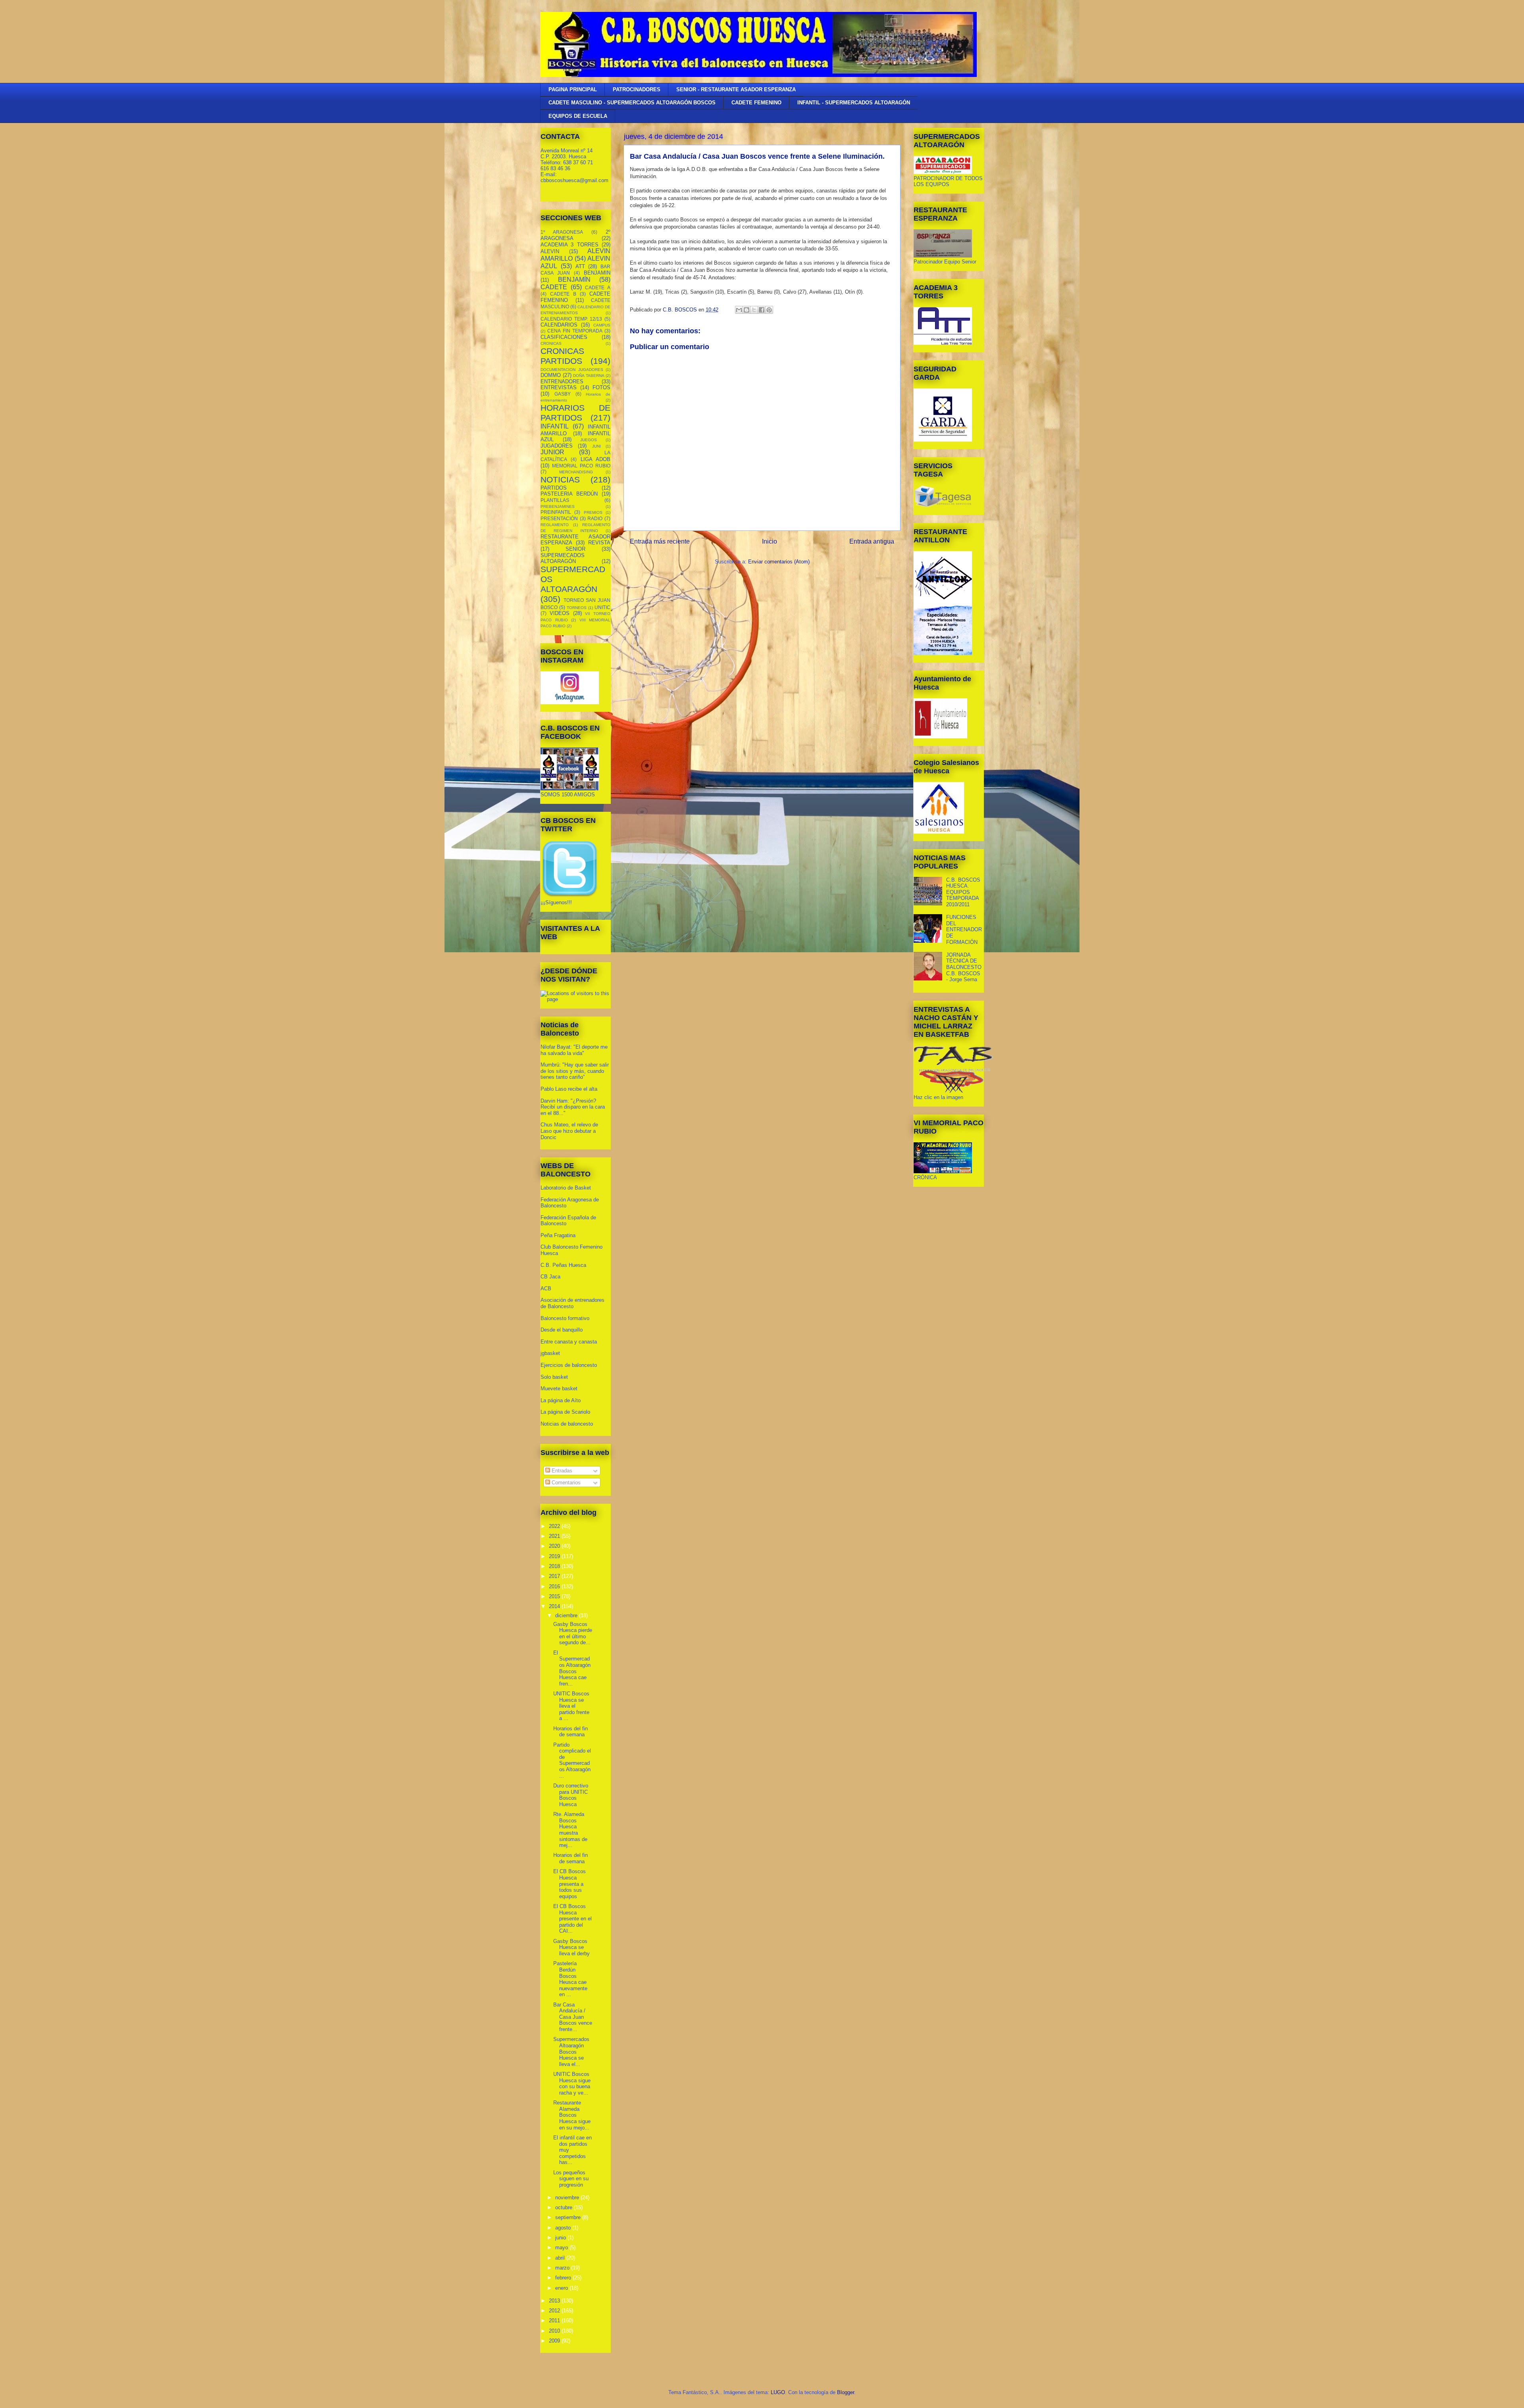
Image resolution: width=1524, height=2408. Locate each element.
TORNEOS (577, 608)
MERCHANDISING (576, 472)
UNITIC (602, 607)
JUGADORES (557, 446)
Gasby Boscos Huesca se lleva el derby (571, 1947)
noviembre (568, 2198)
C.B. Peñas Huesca (563, 1265)
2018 (555, 1566)
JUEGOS (589, 440)
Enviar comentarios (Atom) (779, 562)
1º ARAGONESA (562, 232)
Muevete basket (559, 1388)
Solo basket (554, 1377)
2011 (555, 2321)
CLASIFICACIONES (564, 337)
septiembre (569, 2217)
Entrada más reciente (660, 541)
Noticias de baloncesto (567, 1424)
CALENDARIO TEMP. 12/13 (571, 319)
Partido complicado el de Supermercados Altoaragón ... (572, 1760)
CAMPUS (602, 325)
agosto (564, 2228)
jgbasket (550, 1353)
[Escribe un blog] (747, 310)
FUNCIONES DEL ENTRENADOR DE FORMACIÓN (964, 929)
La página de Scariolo (565, 1412)
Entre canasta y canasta (569, 1342)
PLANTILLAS (555, 500)
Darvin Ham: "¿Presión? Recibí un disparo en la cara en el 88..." (573, 1107)
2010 (555, 2331)
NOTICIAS (560, 479)
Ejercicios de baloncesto (569, 1365)
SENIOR (575, 549)
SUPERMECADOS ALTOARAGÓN (563, 558)
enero (562, 2288)
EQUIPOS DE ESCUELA (578, 116)
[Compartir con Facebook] (762, 310)
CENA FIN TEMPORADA (575, 331)
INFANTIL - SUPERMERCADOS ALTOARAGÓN (854, 103)
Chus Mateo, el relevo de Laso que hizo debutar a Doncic (569, 1131)
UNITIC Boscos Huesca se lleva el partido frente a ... (571, 1706)
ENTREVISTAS (559, 387)
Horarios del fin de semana (571, 1732)
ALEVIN (550, 251)
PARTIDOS (554, 488)
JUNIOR (552, 452)
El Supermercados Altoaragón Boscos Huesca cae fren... (572, 1668)
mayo (562, 2248)
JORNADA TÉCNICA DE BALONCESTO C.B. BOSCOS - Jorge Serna (964, 967)
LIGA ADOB (596, 459)
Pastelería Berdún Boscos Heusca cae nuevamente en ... (570, 1979)
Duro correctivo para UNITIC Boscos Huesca (571, 1795)
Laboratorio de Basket (566, 1188)
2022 (555, 1526)
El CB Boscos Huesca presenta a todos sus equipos (570, 1884)
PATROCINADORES (637, 89)
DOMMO (551, 375)
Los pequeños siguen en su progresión (571, 2179)
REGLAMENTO (555, 525)
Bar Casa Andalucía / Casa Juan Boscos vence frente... (573, 2017)
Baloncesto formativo (565, 1318)
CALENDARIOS (559, 325)
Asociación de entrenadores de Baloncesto (572, 1303)
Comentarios (565, 1483)
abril (561, 2258)
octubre (565, 2207)
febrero (564, 2278)
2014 (555, 1606)
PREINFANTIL (556, 512)
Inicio (770, 541)
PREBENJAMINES (558, 506)
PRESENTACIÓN (559, 518)
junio (561, 2238)
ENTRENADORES (562, 381)
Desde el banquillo (562, 1330)
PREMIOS (593, 512)
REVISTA (599, 543)
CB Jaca (550, 1277)
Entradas (561, 1471)
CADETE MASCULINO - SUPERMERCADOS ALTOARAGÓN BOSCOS (632, 103)
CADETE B (563, 294)
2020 (555, 1546)
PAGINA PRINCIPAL (573, 89)
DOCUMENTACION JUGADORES (572, 370)
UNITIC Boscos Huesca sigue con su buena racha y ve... (572, 2083)
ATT (580, 266)
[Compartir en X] (754, 310)
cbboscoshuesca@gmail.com (574, 180)
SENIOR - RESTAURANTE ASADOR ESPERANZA (736, 89)
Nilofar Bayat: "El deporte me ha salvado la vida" (574, 1050)
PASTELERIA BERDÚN (569, 494)
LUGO (778, 2392)
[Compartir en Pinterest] (769, 310)
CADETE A (598, 287)
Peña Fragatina (558, 1235)
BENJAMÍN (574, 280)
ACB (546, 1289)
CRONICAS (551, 343)
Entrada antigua (872, 541)
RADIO (595, 518)
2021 (555, 1536)
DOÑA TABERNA (589, 376)
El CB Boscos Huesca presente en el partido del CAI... (572, 1919)
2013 (555, 2301)
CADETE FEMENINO (756, 103)
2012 (555, 2311)
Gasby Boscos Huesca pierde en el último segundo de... (573, 1634)
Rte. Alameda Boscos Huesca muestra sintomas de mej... (570, 1830)
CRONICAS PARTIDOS (562, 356)
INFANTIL (555, 426)
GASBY (563, 394)
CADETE (554, 287)
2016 (555, 1586)
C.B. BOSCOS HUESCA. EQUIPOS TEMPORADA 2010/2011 (963, 892)
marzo (563, 2268)
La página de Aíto (561, 1400)
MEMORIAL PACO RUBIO (581, 466)
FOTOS (601, 387)
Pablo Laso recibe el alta (569, 1089)
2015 (555, 1596)
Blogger (846, 2392)
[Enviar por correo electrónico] (739, 310)
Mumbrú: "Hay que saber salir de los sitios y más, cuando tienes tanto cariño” (575, 1071)
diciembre (567, 1615)
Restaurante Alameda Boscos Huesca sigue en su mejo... (572, 2115)
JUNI (597, 446)
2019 (555, 1556)
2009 (555, 2341)
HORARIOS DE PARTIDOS (575, 413)
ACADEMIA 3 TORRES (570, 245)
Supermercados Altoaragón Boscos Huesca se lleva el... (571, 2052)
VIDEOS (560, 613)
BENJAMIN (597, 273)
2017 (555, 1576)
